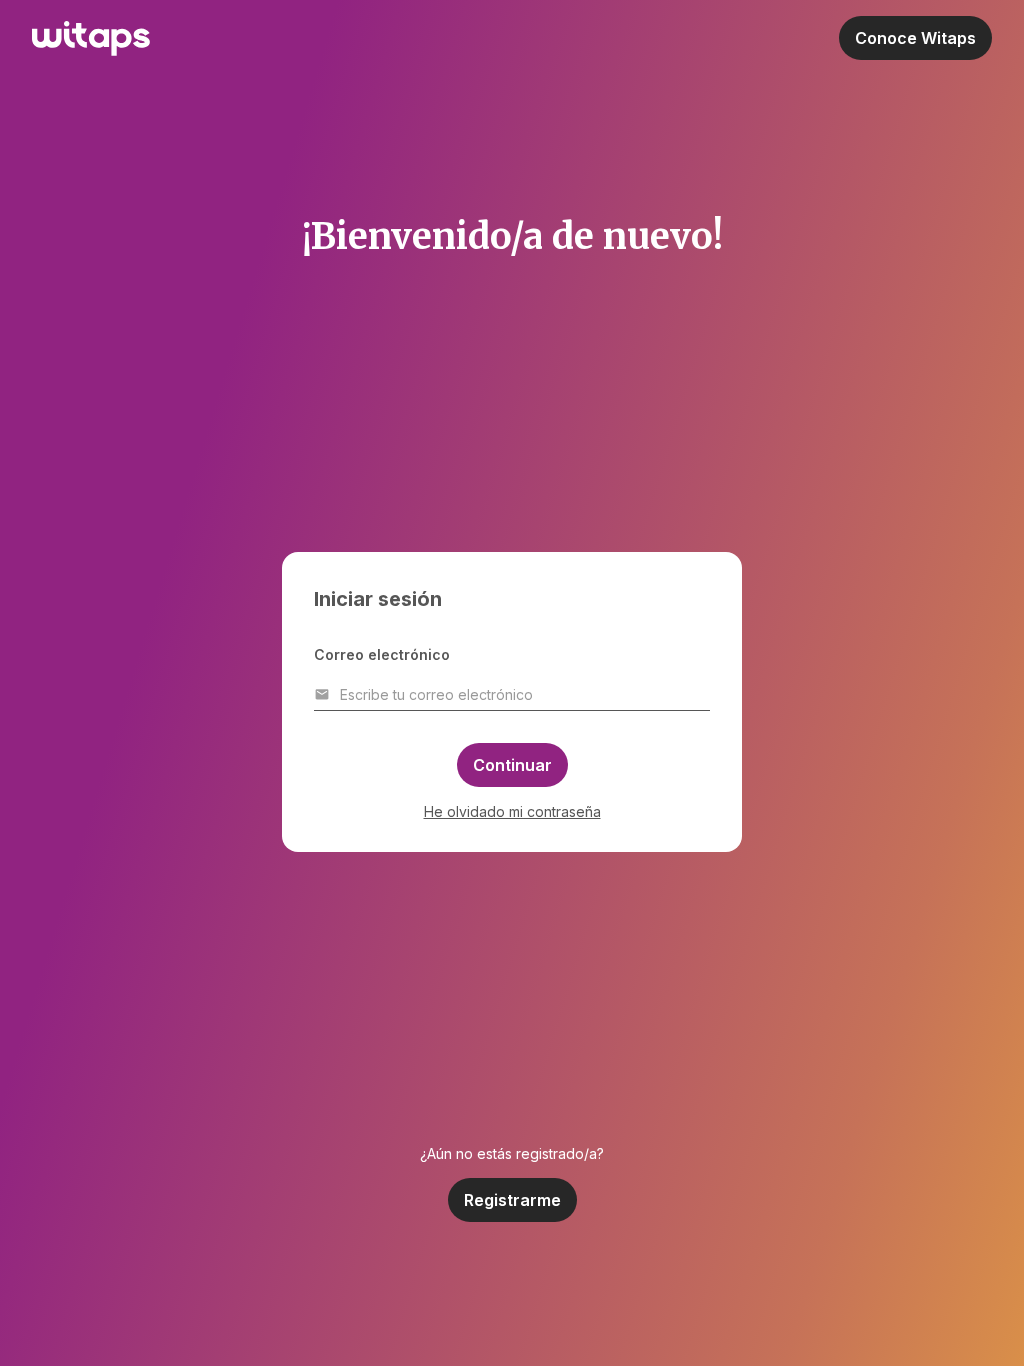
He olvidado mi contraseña (512, 811)
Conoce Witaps (915, 38)
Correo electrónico (382, 654)
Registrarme (512, 1200)
